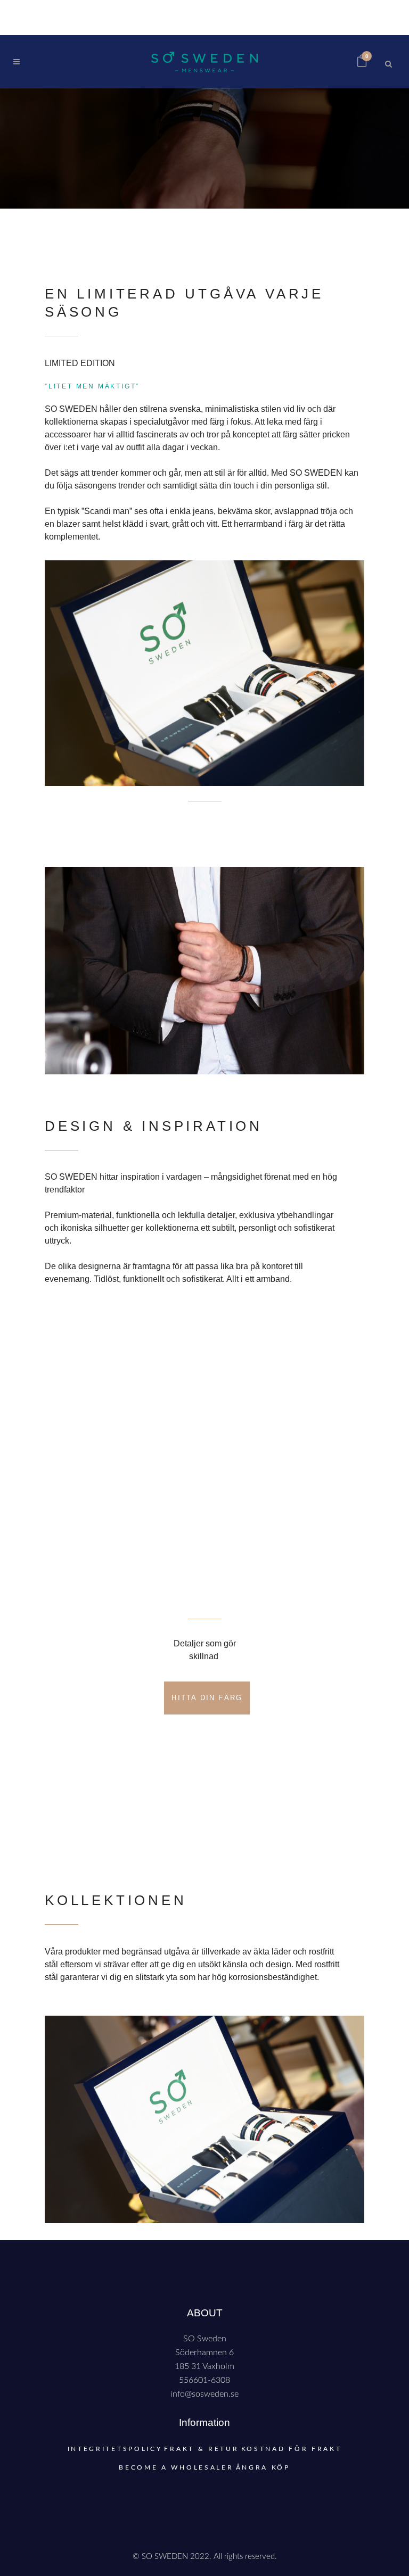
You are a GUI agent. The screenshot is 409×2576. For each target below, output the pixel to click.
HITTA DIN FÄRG (207, 1698)
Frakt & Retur (201, 2449)
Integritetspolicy (115, 2449)
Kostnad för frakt (292, 2449)
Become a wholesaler (176, 2467)
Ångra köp (263, 2467)
